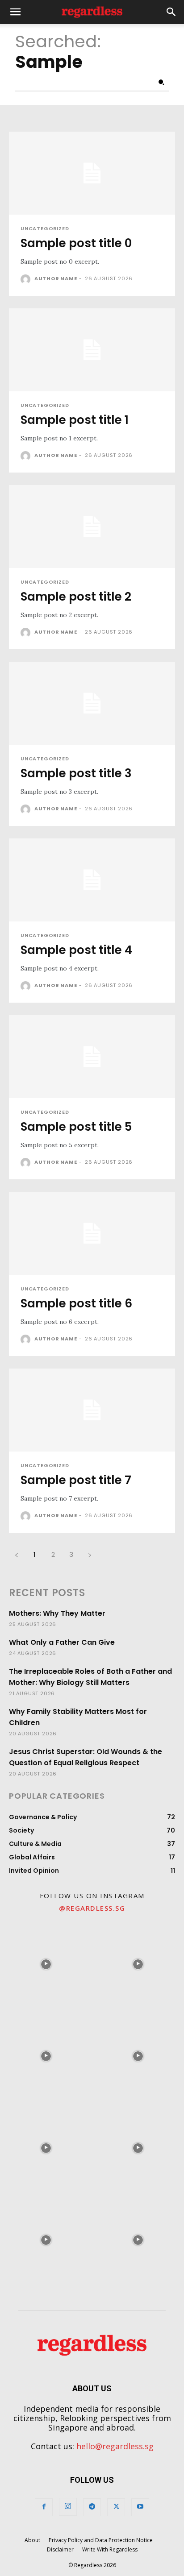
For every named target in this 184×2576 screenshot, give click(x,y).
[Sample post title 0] (92, 173)
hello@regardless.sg (115, 2446)
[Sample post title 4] (92, 880)
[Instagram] (68, 2507)
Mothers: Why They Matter (57, 1613)
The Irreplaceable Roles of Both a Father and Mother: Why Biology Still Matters (90, 1677)
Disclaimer (60, 2549)
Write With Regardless (110, 2549)
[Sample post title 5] (92, 1057)
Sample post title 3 (76, 773)
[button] (15, 12)
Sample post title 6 (76, 1303)
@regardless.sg (92, 1908)
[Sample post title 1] (92, 350)
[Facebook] (44, 2507)
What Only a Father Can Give (62, 1642)
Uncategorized (45, 229)
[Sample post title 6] (92, 1233)
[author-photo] (27, 279)
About (32, 2540)
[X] (116, 2507)
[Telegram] (92, 2507)
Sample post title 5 (76, 1127)
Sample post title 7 (76, 1480)
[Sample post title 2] (92, 527)
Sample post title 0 (76, 243)
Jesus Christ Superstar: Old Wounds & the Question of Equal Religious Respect (86, 1757)
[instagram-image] (46, 1964)
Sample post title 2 (76, 597)
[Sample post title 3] (92, 703)
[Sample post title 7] (92, 1410)
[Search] (161, 83)
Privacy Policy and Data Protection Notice (101, 2540)
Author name (56, 278)
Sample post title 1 (75, 420)
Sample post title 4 (76, 950)
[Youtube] (140, 2507)
